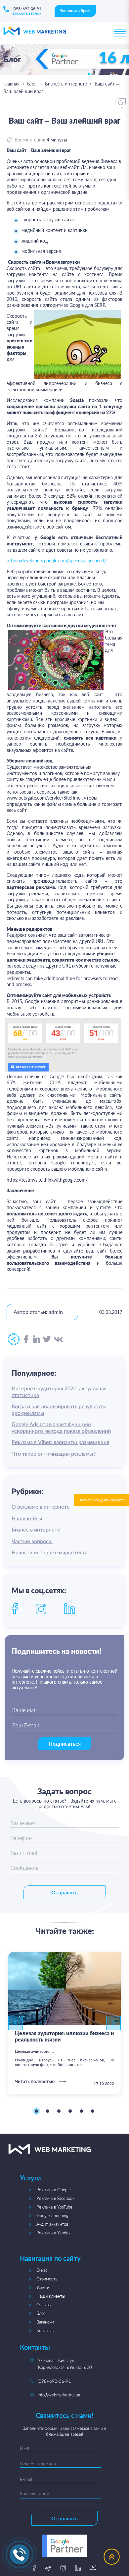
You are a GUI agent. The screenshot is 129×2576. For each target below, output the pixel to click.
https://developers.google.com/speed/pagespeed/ (56, 560)
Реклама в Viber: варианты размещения (60, 1442)
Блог (32, 84)
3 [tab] (59, 2111)
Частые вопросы (32, 1541)
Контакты (45, 2330)
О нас (42, 2270)
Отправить (64, 1892)
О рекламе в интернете (41, 1507)
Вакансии (45, 2322)
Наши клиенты (51, 2296)
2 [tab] (48, 2111)
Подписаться (65, 1743)
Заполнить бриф (75, 11)
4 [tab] (70, 2111)
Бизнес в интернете (66, 84)
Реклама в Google (54, 2190)
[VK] (58, 1340)
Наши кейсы (27, 1519)
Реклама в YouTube (54, 2207)
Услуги (43, 2287)
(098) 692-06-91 (27, 8)
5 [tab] (81, 2111)
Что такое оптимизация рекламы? (54, 1454)
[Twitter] (47, 1340)
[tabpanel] (64, 2023)
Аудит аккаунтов (52, 2224)
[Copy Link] (14, 1340)
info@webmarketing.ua (59, 2395)
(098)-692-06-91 (54, 2381)
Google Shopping (52, 2215)
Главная (11, 84)
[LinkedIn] (37, 1339)
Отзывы (44, 2305)
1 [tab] (36, 2111)
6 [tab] (93, 2111)
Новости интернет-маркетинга (50, 1553)
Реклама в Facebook (55, 2198)
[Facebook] (26, 1339)
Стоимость (47, 2279)
